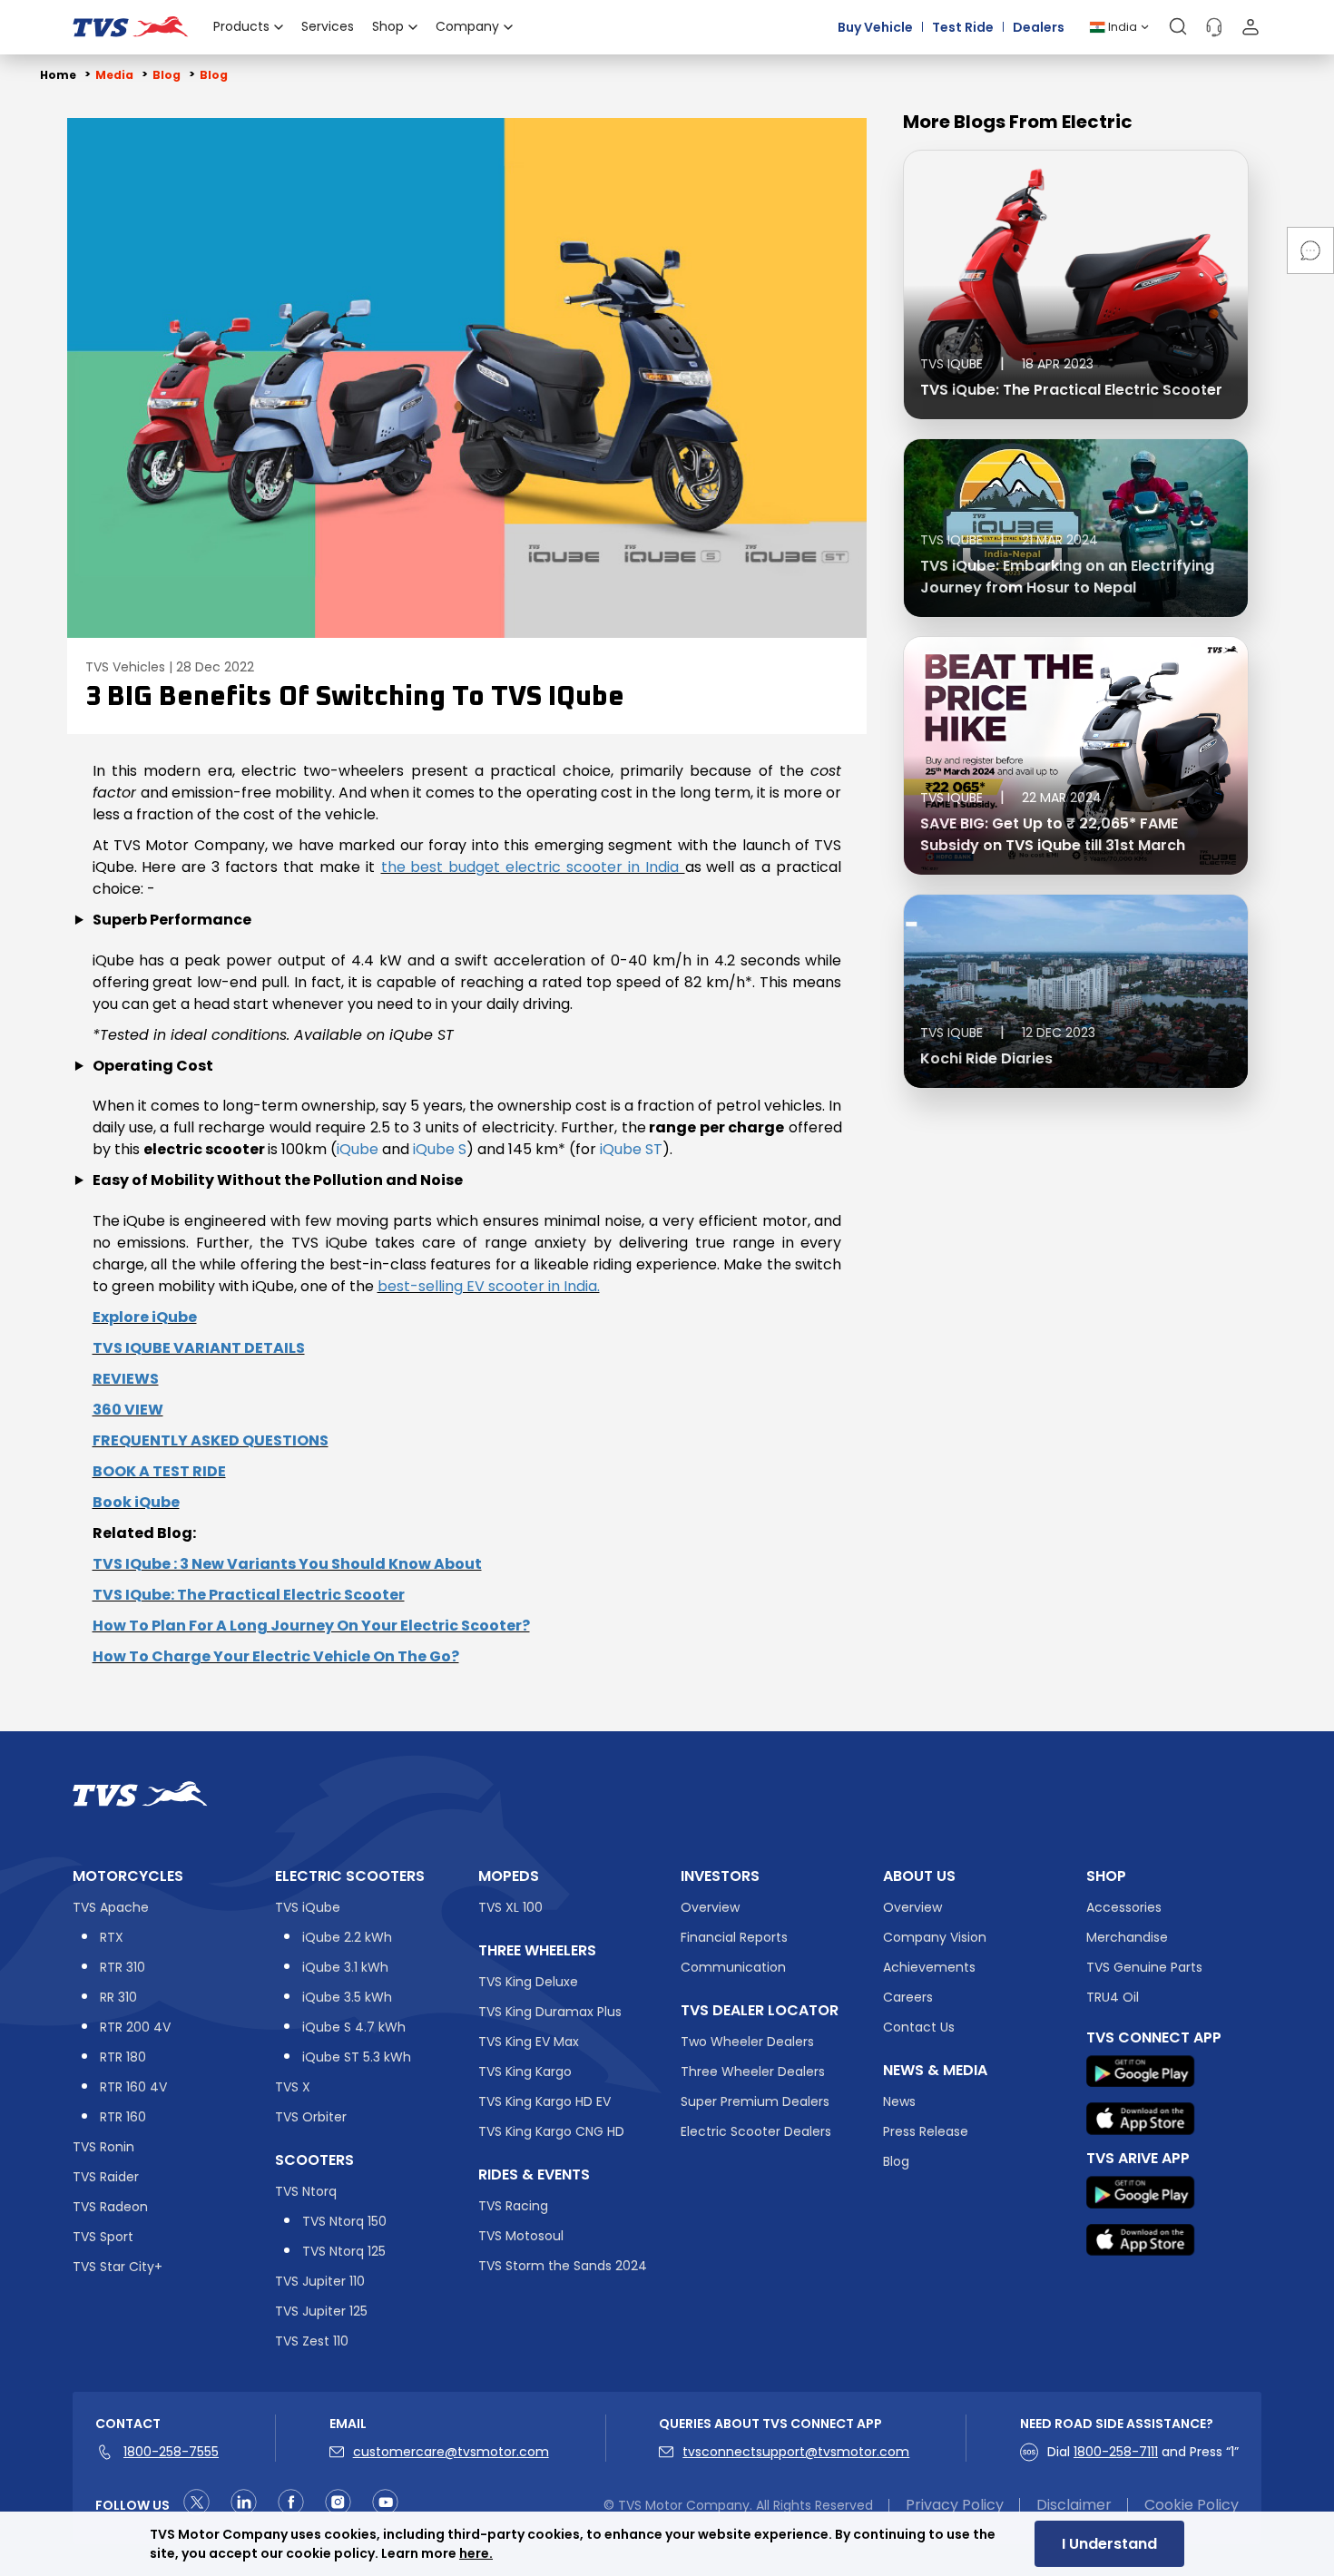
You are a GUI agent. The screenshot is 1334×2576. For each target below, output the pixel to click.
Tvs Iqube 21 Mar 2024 (1009, 540)
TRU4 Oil (1113, 1997)
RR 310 (118, 1997)
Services (328, 26)
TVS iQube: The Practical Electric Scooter (1071, 390)
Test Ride (963, 27)
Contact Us (919, 2027)
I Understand (1109, 2544)
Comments (1310, 250)
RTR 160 (123, 2117)
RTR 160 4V (133, 2087)
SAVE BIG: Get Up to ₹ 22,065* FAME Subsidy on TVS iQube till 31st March (1053, 834)
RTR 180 (123, 2057)
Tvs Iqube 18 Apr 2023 (1007, 364)
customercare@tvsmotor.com (451, 2452)
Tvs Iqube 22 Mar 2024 (1011, 798)
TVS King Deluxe (528, 1982)
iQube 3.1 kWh (345, 1967)
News (899, 2101)
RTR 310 (123, 1967)
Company (467, 26)
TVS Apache (111, 1907)
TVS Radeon (110, 2207)
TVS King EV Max (529, 2042)
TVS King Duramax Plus (550, 2012)
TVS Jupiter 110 (320, 2281)
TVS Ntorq (306, 2191)
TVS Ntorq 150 (344, 2221)
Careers (908, 1997)
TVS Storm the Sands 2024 (563, 2266)
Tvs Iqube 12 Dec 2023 (1008, 1033)
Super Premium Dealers (755, 2101)
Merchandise (1127, 1937)
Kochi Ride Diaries (986, 1058)
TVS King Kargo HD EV (544, 2101)
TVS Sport (103, 2237)
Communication (733, 1967)
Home (58, 75)
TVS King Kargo (525, 2072)
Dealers (1039, 27)
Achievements (929, 1967)
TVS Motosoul (521, 2236)
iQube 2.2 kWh (347, 1937)
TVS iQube (308, 1907)
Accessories (1124, 1907)
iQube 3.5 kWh (347, 1997)
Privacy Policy (955, 2505)
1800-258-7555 (171, 2452)
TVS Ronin (103, 2147)
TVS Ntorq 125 (344, 2251)
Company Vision (935, 1937)
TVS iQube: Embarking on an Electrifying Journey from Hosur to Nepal (1067, 577)
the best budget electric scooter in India (533, 867)
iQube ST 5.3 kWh (357, 2057)
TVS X (293, 2087)
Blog (896, 2161)
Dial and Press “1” (1143, 2452)
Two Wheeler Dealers (747, 2042)
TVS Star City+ (118, 2267)
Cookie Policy (1192, 2505)
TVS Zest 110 (312, 2341)
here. (476, 2553)
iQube (358, 1149)
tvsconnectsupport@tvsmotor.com (796, 2452)
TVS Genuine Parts (1144, 1967)
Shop (388, 26)
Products (241, 26)
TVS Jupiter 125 (321, 2311)
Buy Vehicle (875, 27)
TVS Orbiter (311, 2117)
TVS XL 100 (510, 1907)
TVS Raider (106, 2177)
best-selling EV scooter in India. (489, 1286)
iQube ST (631, 1149)
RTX (112, 1937)
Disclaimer (1074, 2505)
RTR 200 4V (135, 2027)
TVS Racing (513, 2206)
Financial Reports (734, 1937)
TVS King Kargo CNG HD (551, 2131)
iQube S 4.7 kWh (354, 2027)
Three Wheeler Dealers (753, 2072)
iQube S (440, 1149)
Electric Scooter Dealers (756, 2131)
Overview (710, 1907)
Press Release (926, 2131)
